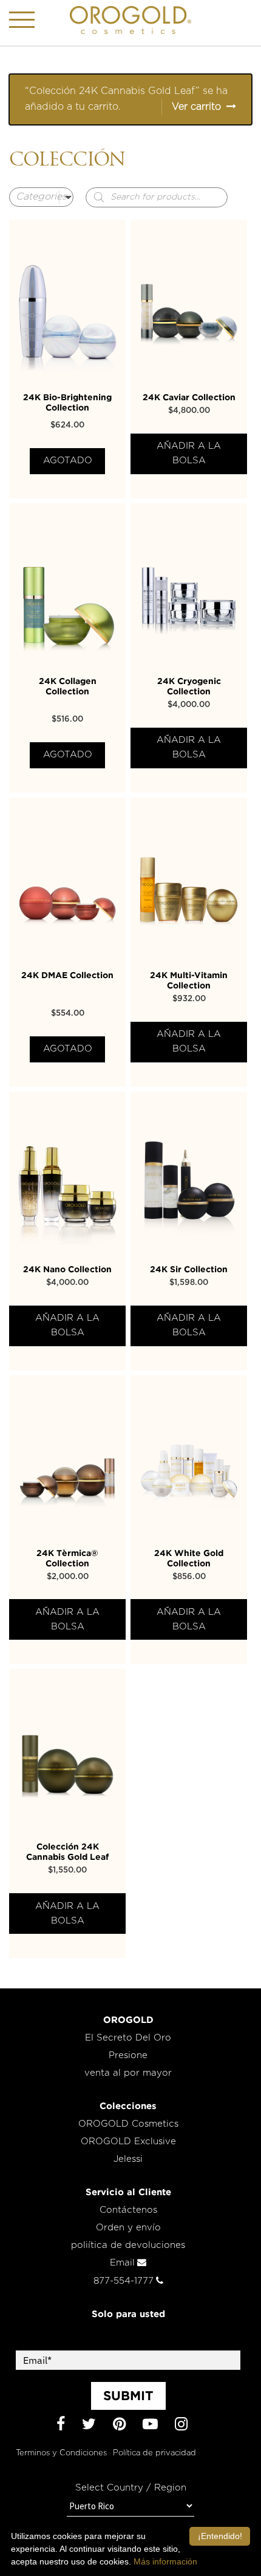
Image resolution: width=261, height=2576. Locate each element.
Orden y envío (128, 2228)
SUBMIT (128, 2395)
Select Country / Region (131, 2488)
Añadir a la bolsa (189, 453)
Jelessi (128, 2159)
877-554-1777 (124, 2281)
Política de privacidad (154, 2453)
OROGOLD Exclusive (128, 2142)
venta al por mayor (128, 2073)
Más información (165, 2561)
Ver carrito (196, 107)
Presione (128, 2055)
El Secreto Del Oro (128, 2038)
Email (122, 2263)
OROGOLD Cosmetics (128, 2124)
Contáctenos (128, 2210)
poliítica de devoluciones (128, 2245)
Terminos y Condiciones (61, 2453)
